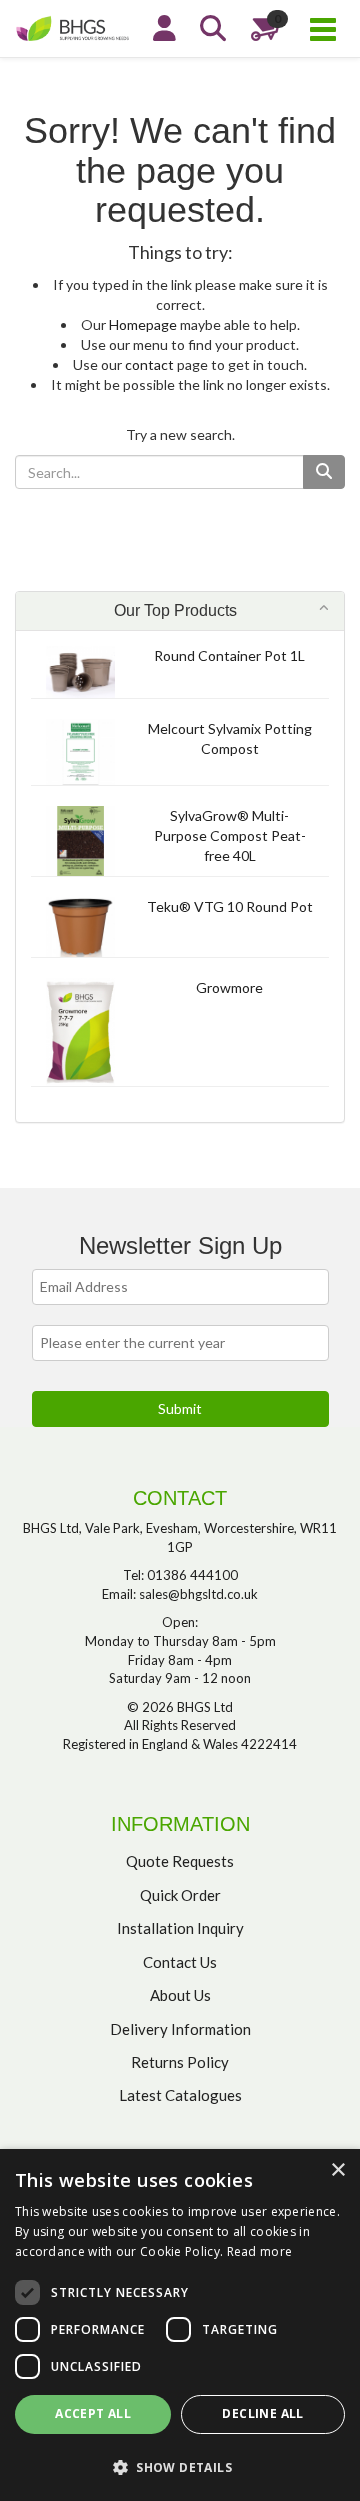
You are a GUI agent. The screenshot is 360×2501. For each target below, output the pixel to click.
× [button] (337, 2170)
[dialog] (180, 2325)
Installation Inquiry (180, 1928)
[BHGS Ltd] (76, 26)
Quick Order (180, 1895)
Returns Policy (180, 2062)
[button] (180, 2466)
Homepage (143, 324)
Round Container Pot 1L (229, 655)
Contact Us (180, 1962)
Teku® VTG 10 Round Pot (230, 906)
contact (149, 364)
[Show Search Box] (213, 28)
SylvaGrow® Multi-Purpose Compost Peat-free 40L (230, 835)
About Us (180, 1995)
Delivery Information (180, 2029)
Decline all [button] (262, 2413)
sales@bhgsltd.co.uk (198, 1594)
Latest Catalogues (180, 2095)
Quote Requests (180, 1861)
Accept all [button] (93, 2413)
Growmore (229, 987)
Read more (260, 2251)
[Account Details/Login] (164, 28)
